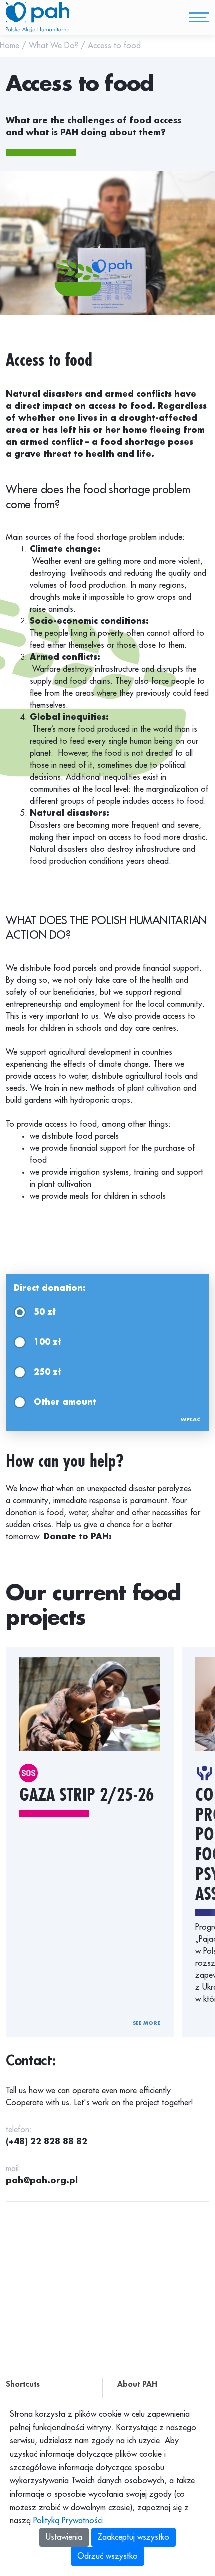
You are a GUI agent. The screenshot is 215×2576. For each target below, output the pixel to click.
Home (11, 46)
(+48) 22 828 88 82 (47, 2142)
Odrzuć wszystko (108, 2556)
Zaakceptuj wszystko (134, 2537)
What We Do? (55, 46)
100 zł (48, 1342)
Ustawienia (64, 2537)
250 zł (48, 1372)
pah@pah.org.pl (42, 2181)
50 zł (45, 1312)
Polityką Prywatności (68, 2521)
